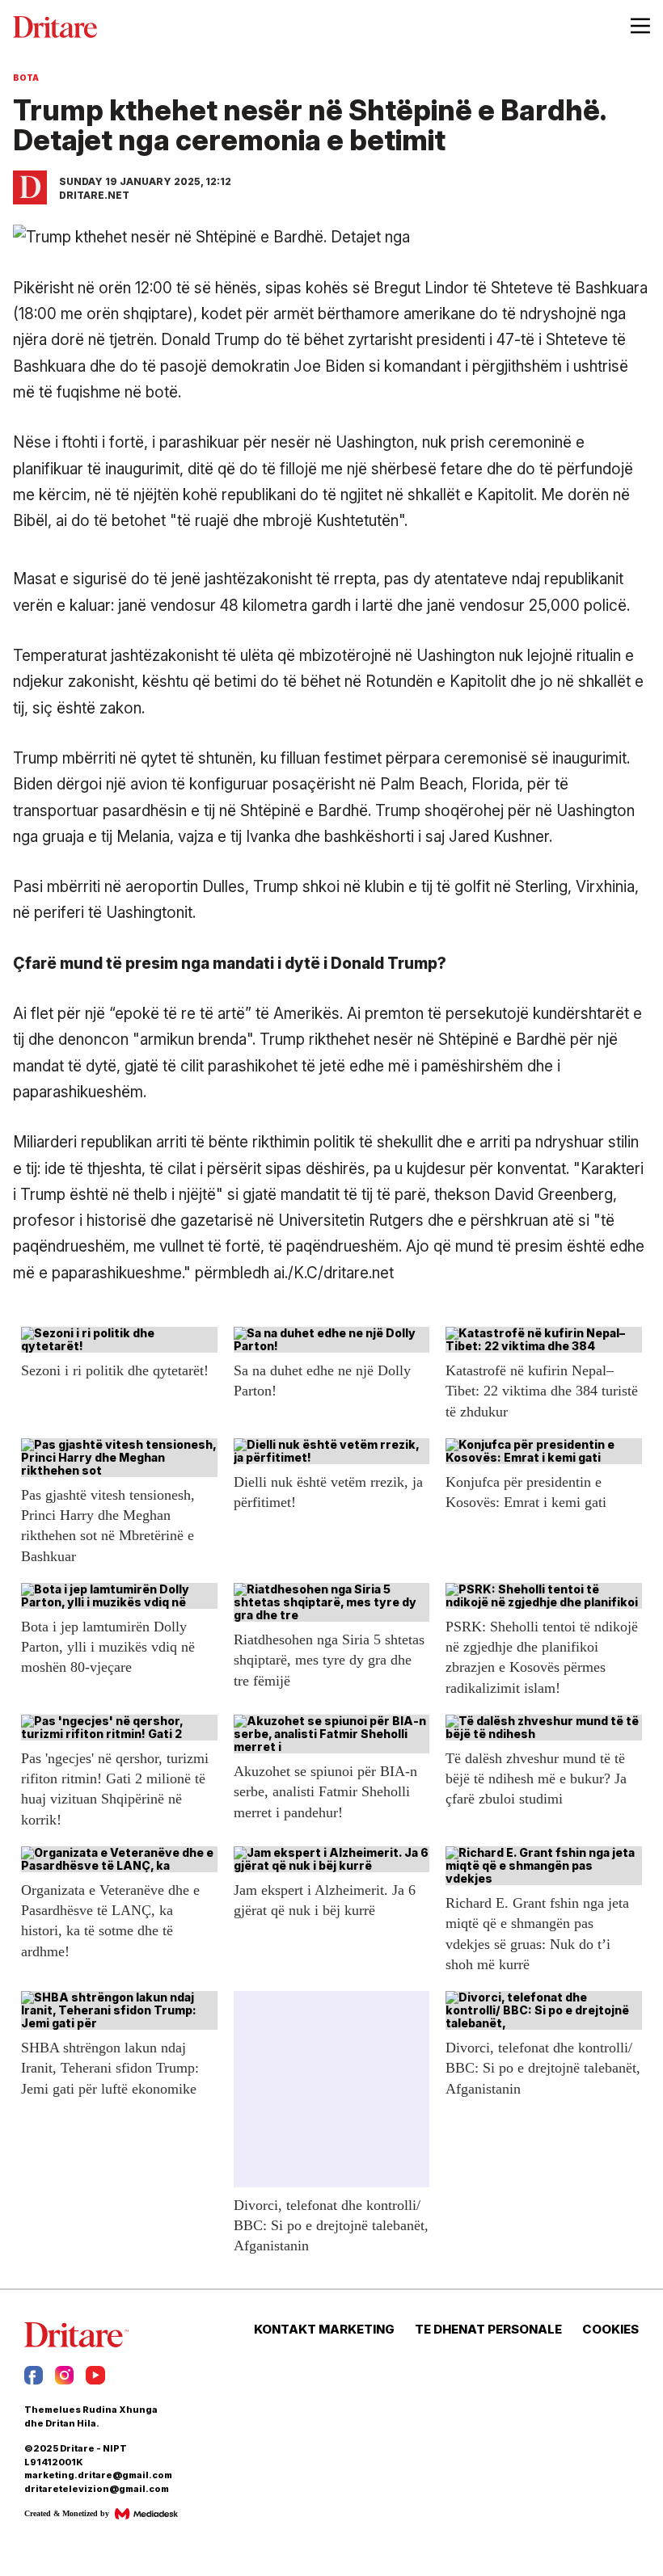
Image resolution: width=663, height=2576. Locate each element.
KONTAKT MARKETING (324, 2330)
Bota (26, 78)
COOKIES (610, 2330)
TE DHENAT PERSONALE (488, 2330)
